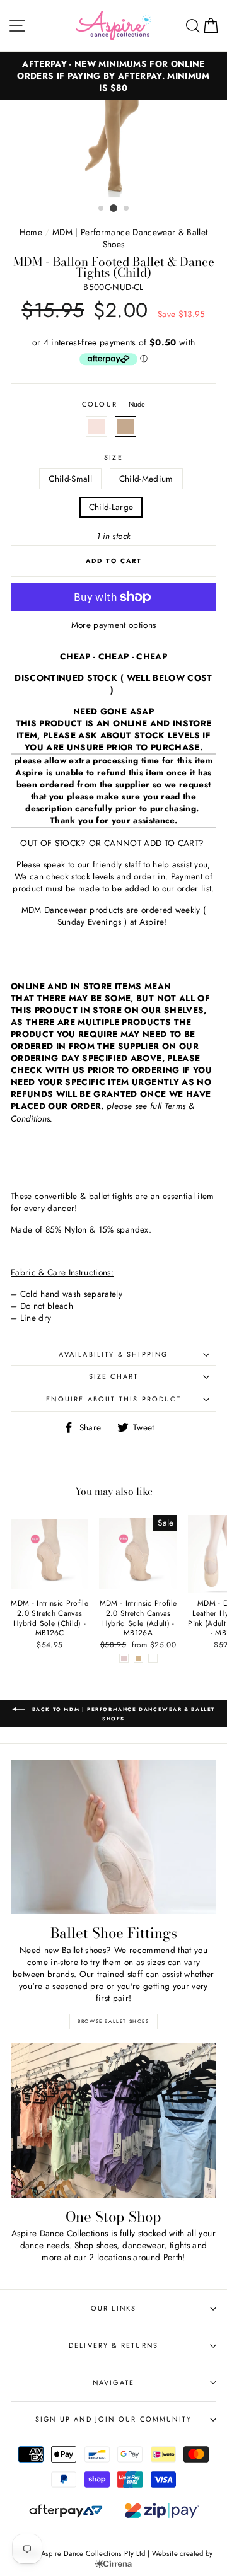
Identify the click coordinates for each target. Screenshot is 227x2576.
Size (113, 457)
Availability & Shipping (113, 1354)
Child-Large (111, 507)
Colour (113, 404)
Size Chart (114, 1376)
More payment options (114, 625)
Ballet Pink (96, 426)
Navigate (113, 2382)
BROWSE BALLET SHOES (113, 2021)
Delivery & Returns (113, 2345)
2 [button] (113, 208)
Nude (125, 426)
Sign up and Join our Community (113, 2419)
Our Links (114, 2308)
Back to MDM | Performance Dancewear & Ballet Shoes (122, 1714)
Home (31, 232)
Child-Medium (146, 479)
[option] (113, 149)
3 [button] (127, 209)
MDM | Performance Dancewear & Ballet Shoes (130, 238)
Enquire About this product (113, 1399)
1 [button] (102, 209)
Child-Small (70, 479)
